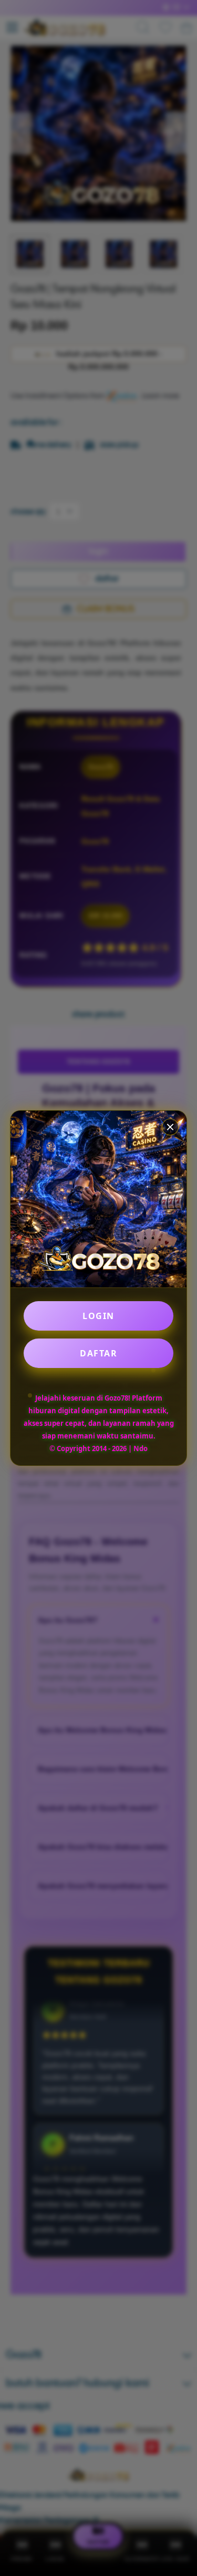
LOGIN (98, 1316)
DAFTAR (98, 1353)
